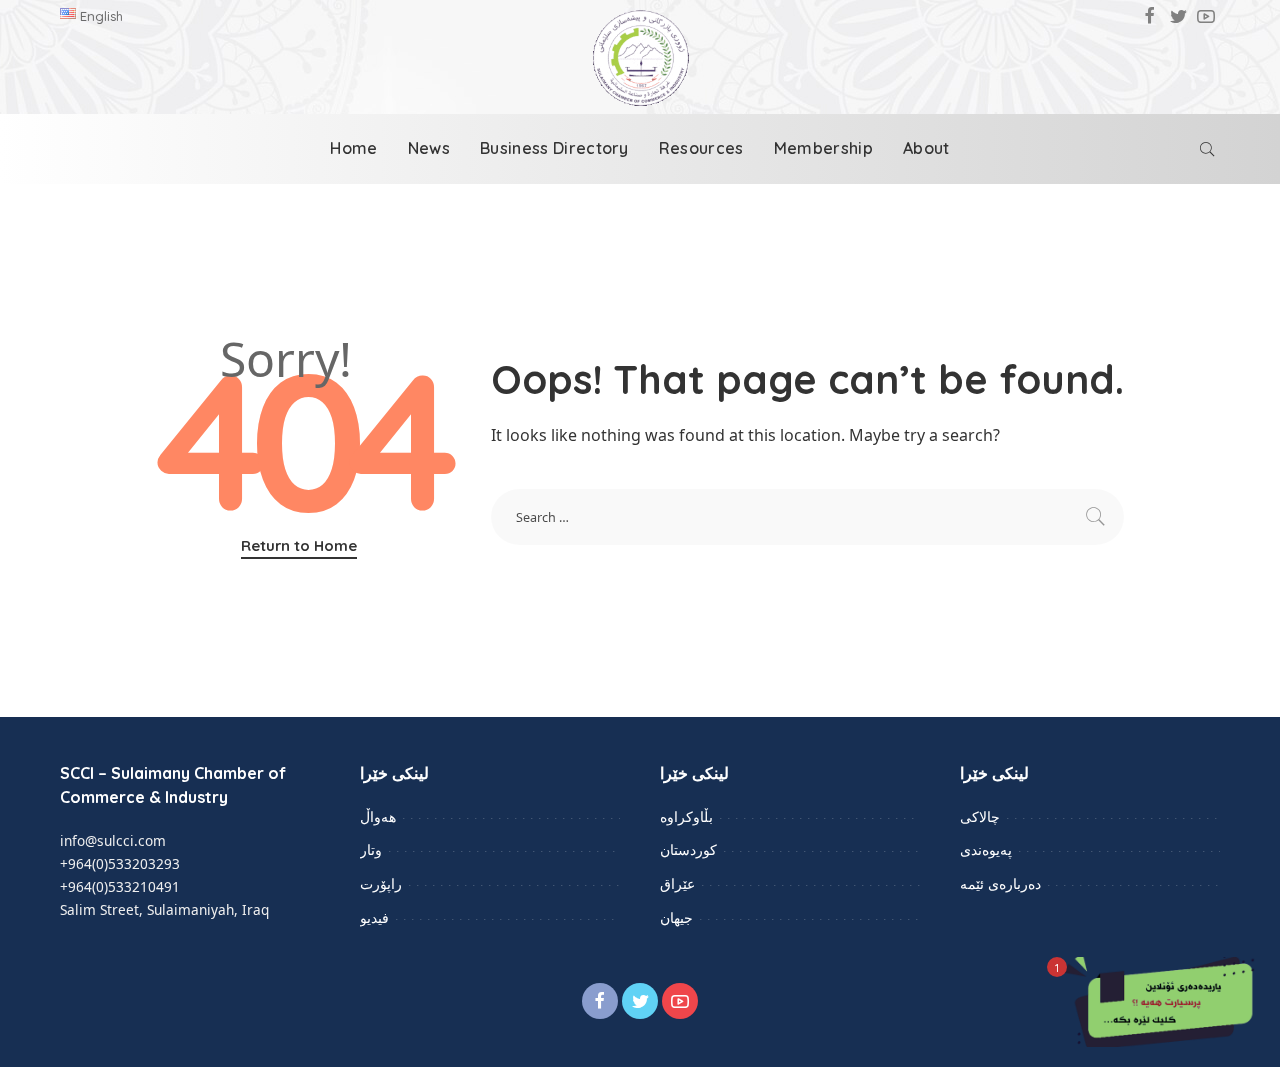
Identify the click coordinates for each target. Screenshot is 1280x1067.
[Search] (1207, 149)
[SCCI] (640, 58)
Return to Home (299, 545)
